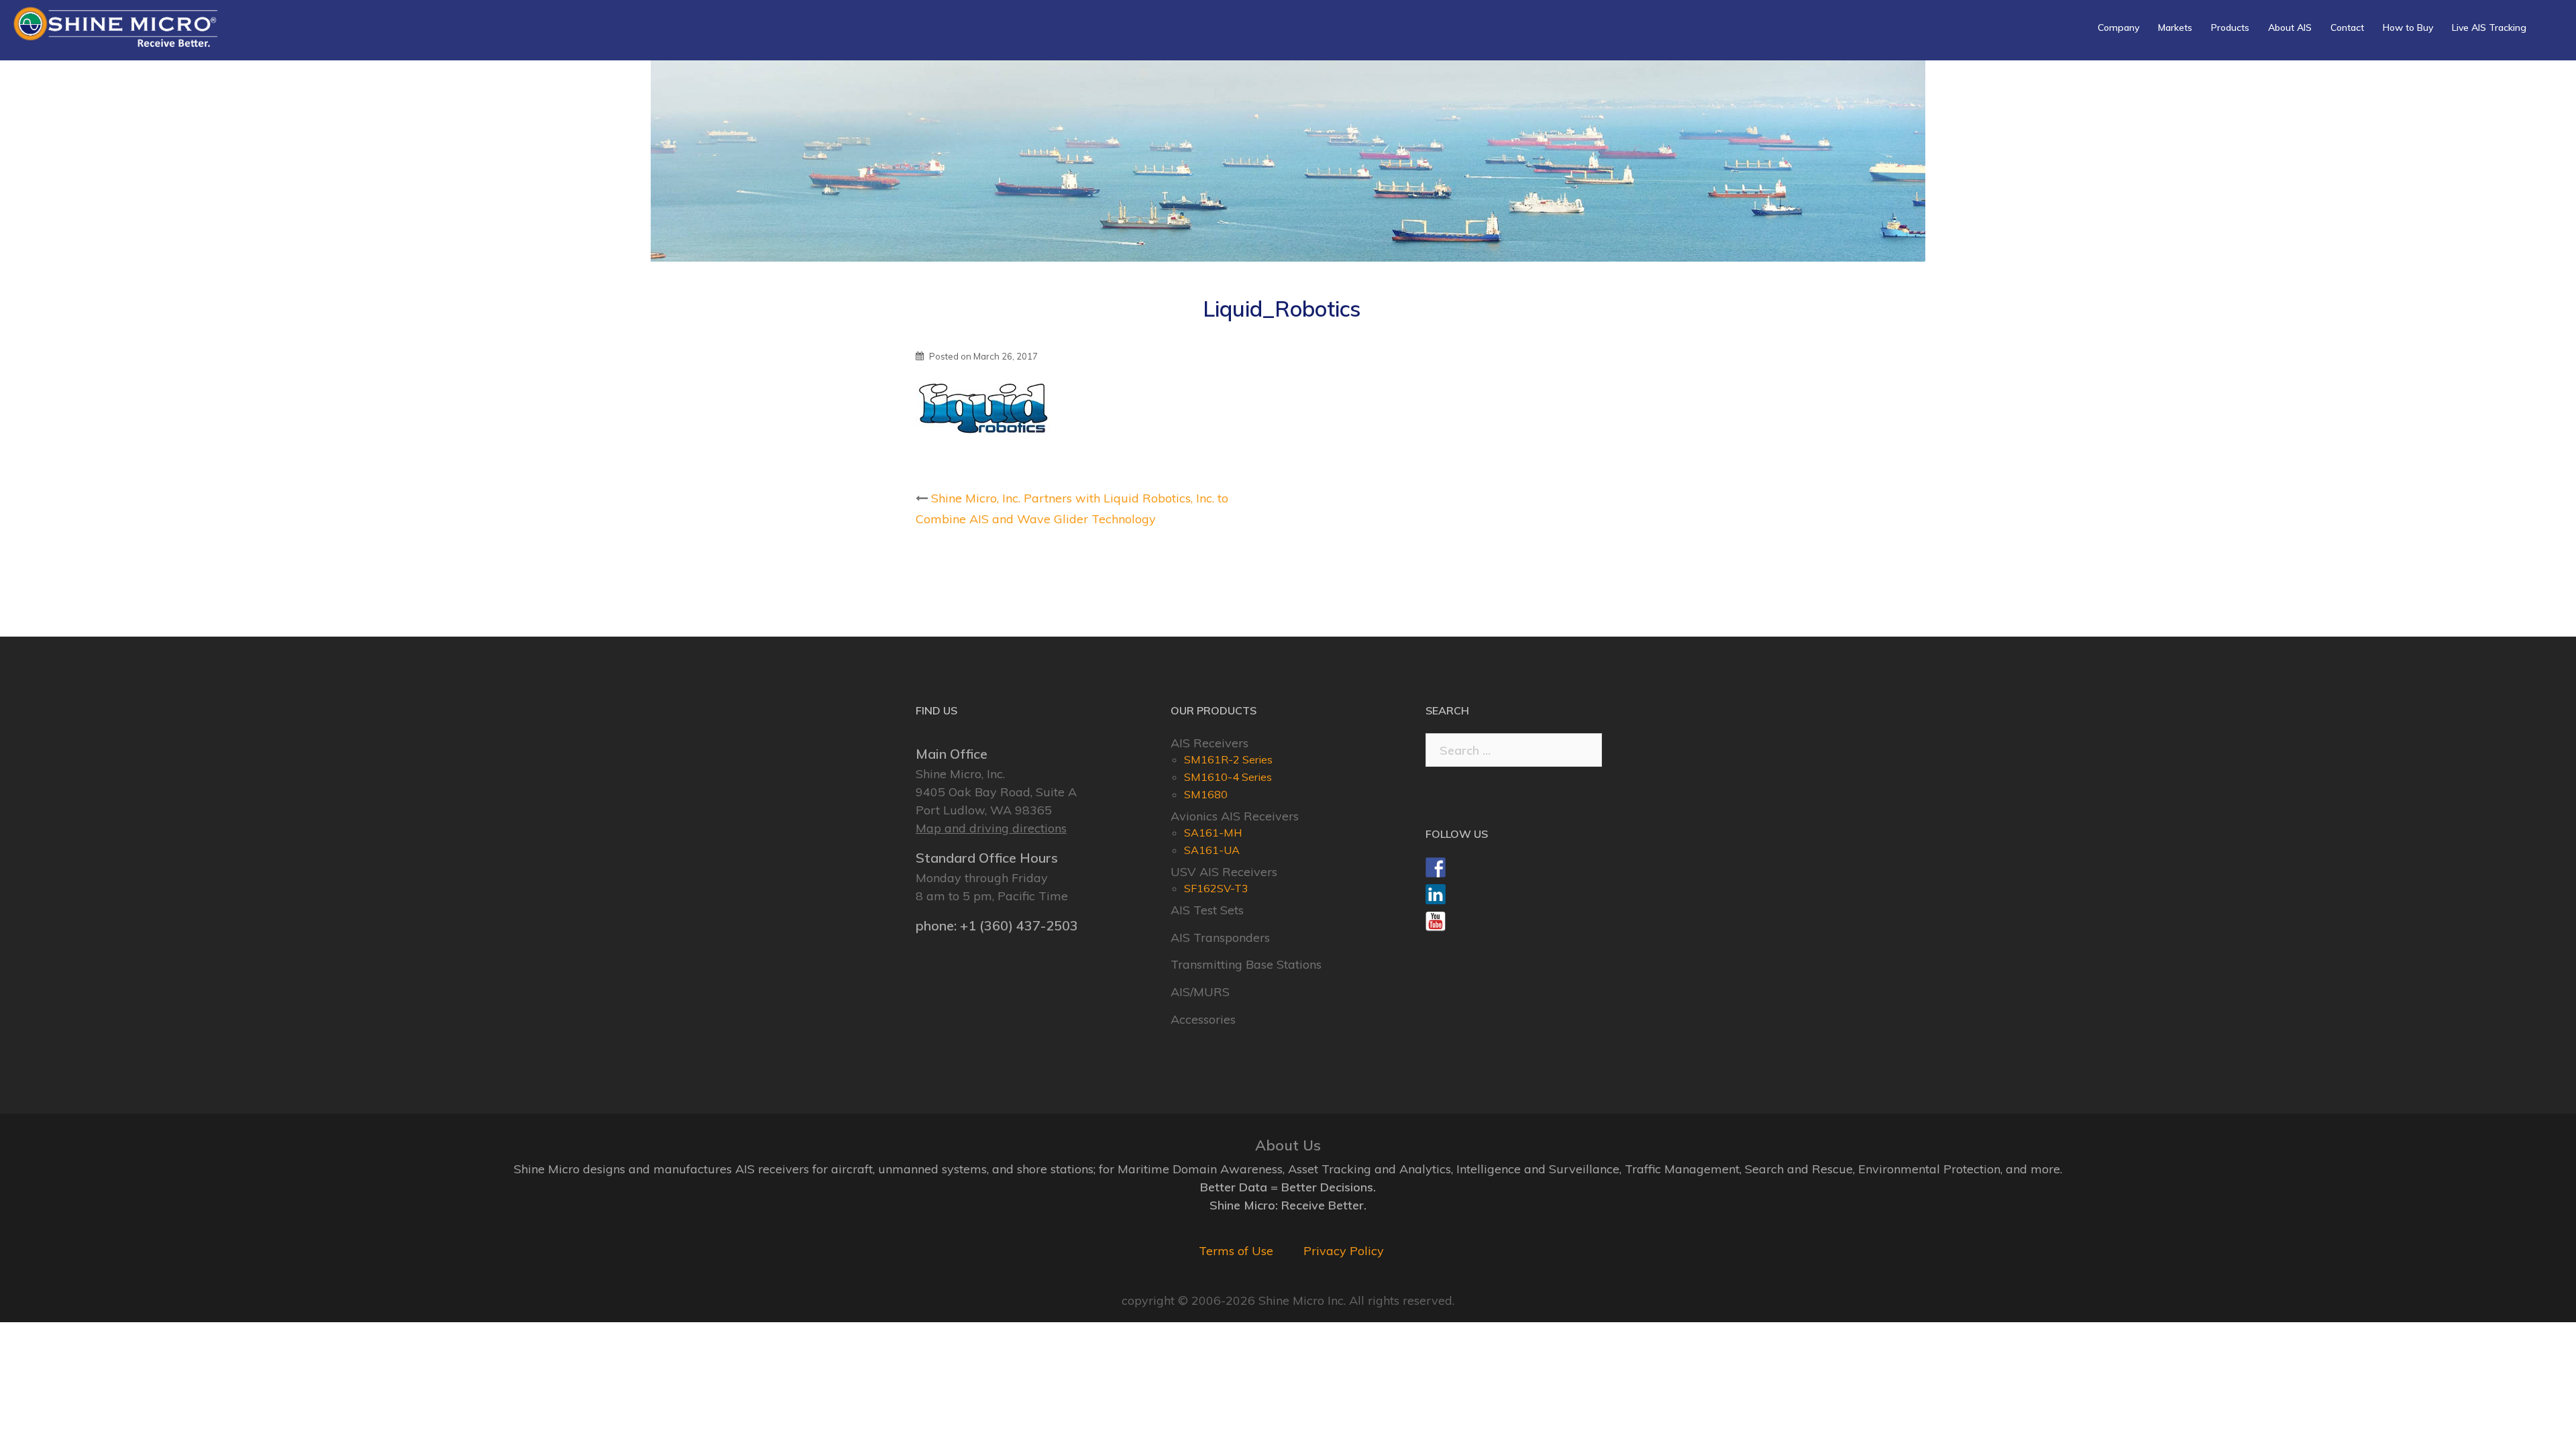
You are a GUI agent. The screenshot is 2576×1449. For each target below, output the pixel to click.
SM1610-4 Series (1228, 777)
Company (2118, 28)
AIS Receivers (1210, 743)
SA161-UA (1212, 850)
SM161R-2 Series (1228, 759)
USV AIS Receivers (1224, 872)
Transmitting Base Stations (1246, 964)
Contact (2347, 28)
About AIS (2290, 28)
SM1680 (1206, 794)
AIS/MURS (1200, 992)
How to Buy (2408, 28)
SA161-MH (1213, 833)
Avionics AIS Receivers (1235, 816)
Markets (2175, 28)
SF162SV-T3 (1216, 888)
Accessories (1203, 1019)
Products (2230, 28)
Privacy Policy (1344, 1251)
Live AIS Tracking (2489, 28)
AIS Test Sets (1207, 910)
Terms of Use (1236, 1251)
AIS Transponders (1220, 937)
